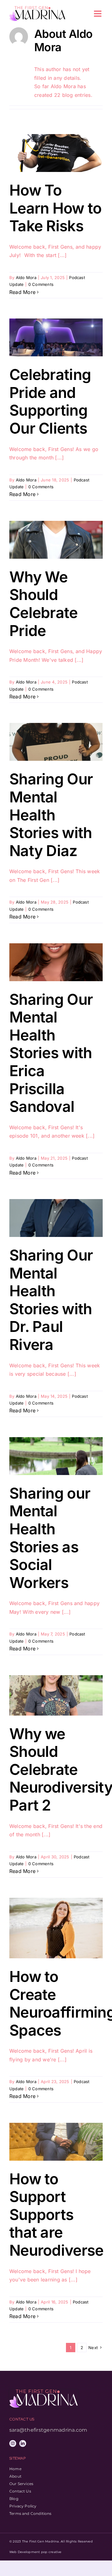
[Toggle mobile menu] (98, 14)
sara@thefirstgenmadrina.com (48, 2430)
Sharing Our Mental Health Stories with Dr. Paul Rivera (51, 1300)
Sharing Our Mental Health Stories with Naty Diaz (51, 815)
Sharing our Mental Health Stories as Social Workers (50, 1538)
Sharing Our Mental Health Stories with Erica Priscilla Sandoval (51, 1053)
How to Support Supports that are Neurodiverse (56, 2215)
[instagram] (13, 2443)
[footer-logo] (44, 2392)
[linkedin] (23, 2443)
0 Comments (41, 284)
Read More (22, 292)
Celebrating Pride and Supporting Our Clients (50, 401)
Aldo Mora (26, 277)
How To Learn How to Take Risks (55, 208)
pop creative (51, 2552)
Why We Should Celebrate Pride (44, 604)
